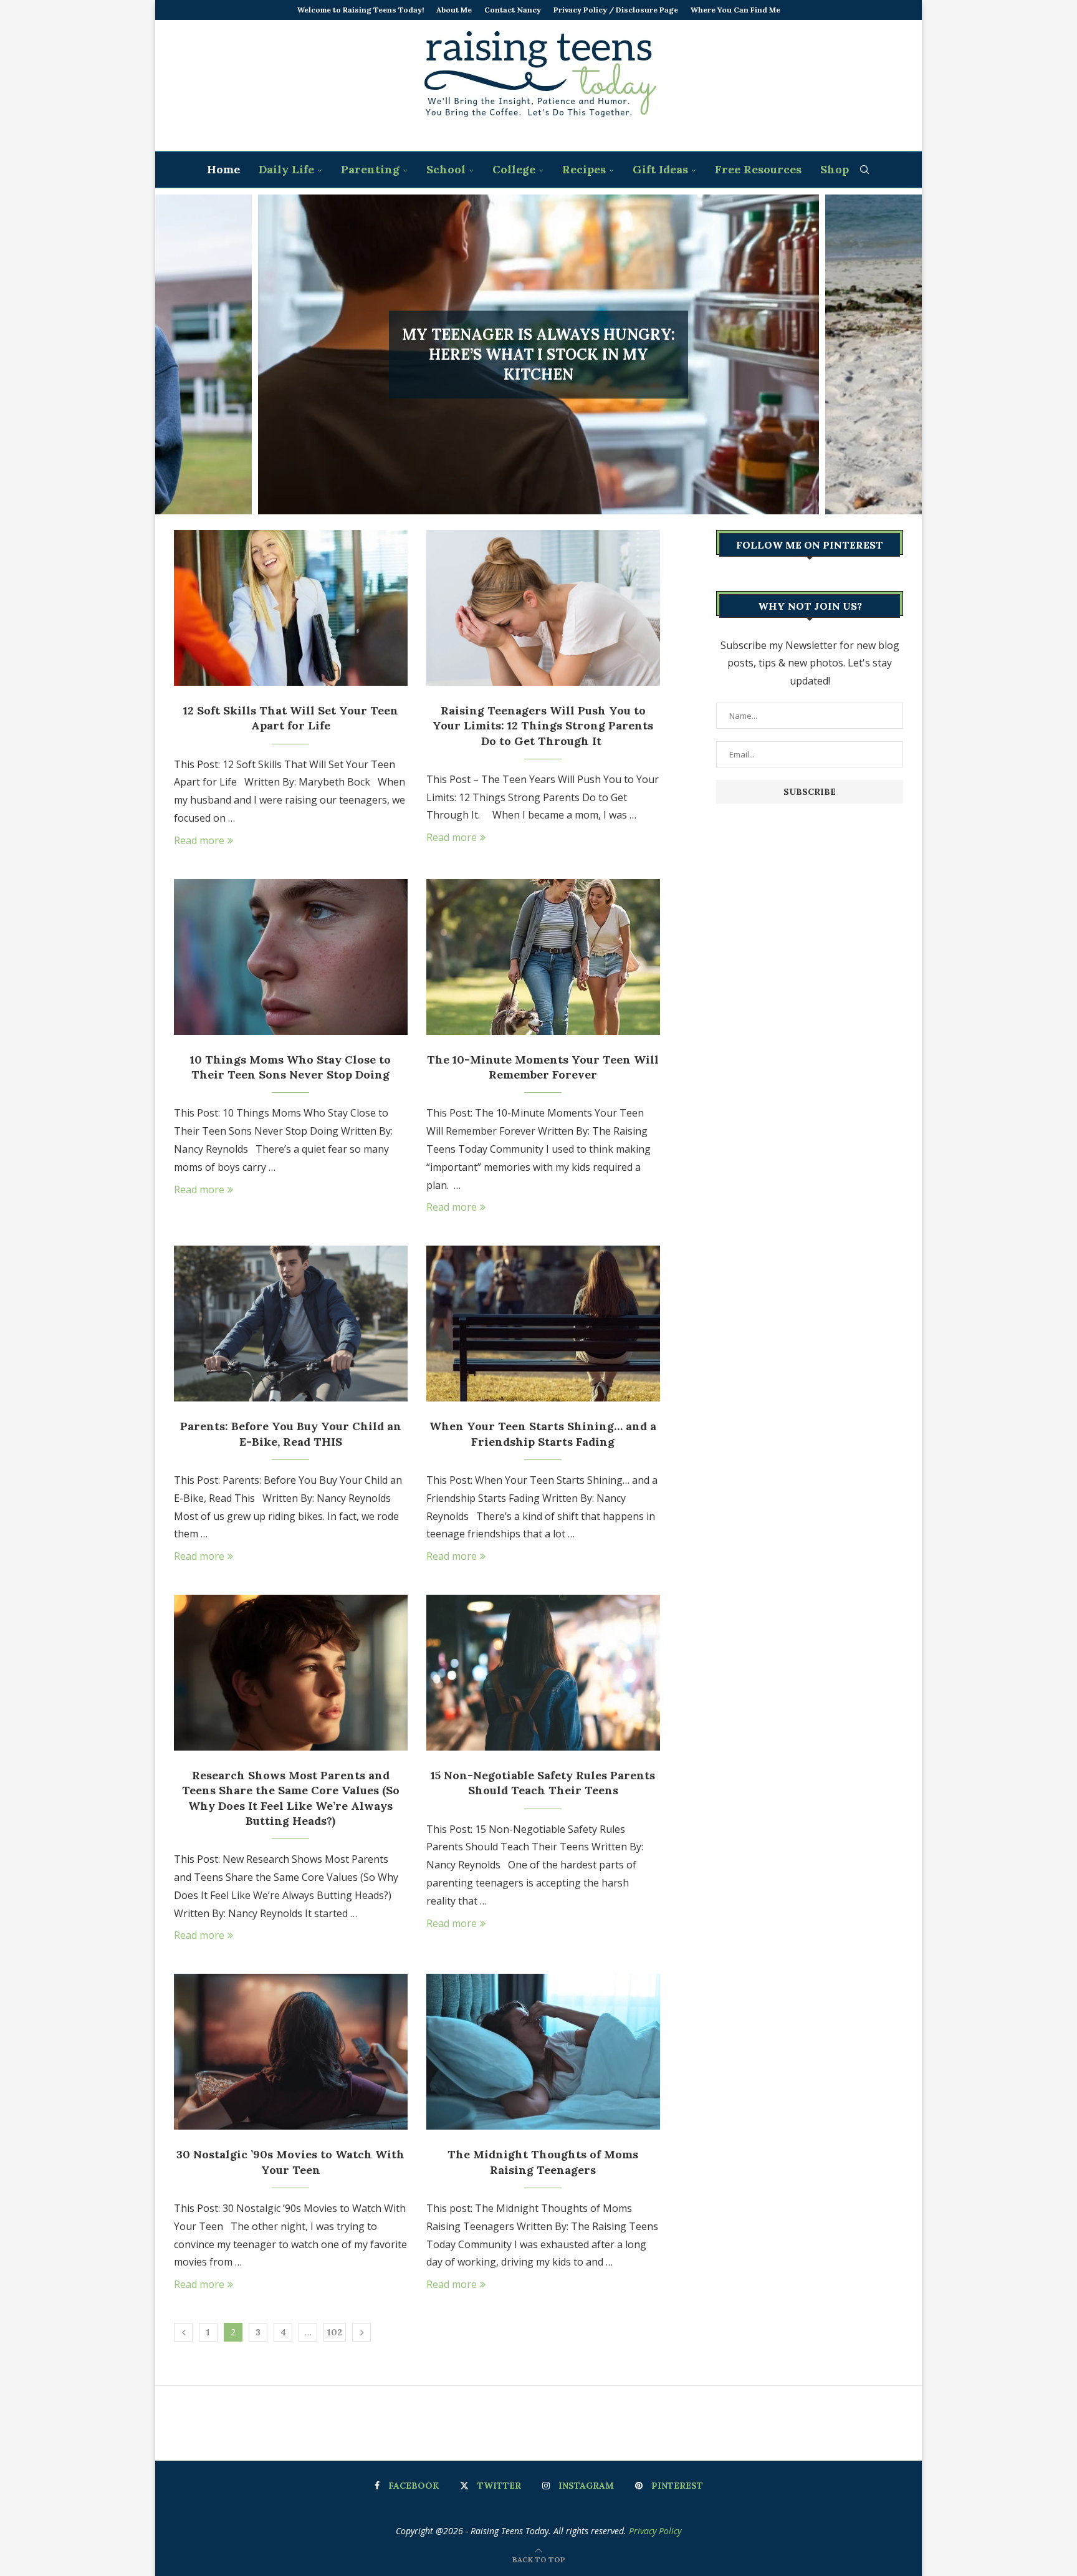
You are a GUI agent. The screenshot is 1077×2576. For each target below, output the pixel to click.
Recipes (584, 169)
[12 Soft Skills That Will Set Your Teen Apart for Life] (291, 608)
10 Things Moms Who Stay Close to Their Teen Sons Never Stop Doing (290, 1067)
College (514, 169)
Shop (835, 169)
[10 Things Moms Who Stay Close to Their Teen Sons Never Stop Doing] (291, 957)
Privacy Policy (655, 2531)
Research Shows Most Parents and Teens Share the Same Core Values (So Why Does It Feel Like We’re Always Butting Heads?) (291, 1798)
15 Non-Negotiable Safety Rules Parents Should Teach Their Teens (543, 1783)
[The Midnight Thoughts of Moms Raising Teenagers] (543, 2052)
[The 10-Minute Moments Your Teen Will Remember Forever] (543, 957)
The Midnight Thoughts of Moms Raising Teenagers (543, 2162)
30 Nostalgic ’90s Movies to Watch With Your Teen (290, 2162)
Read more (199, 840)
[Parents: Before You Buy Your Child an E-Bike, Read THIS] (291, 1324)
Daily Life (286, 169)
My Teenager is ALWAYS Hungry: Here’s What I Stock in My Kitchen (538, 355)
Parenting (370, 169)
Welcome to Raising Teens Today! (361, 10)
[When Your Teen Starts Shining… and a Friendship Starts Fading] (543, 1324)
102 (335, 2332)
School (446, 169)
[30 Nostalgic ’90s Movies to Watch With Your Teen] (291, 2052)
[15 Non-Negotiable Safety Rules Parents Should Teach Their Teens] (543, 1673)
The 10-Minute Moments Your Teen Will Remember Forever (543, 1067)
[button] (178, 354)
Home (223, 169)
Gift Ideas (660, 169)
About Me (454, 10)
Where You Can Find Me (735, 10)
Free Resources (758, 169)
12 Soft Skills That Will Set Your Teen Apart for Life (291, 718)
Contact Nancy (513, 10)
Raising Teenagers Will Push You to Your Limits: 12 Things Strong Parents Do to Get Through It (543, 726)
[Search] (864, 170)
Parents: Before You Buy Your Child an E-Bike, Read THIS (291, 1434)
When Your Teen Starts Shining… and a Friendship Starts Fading (543, 1434)
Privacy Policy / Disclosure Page (616, 10)
